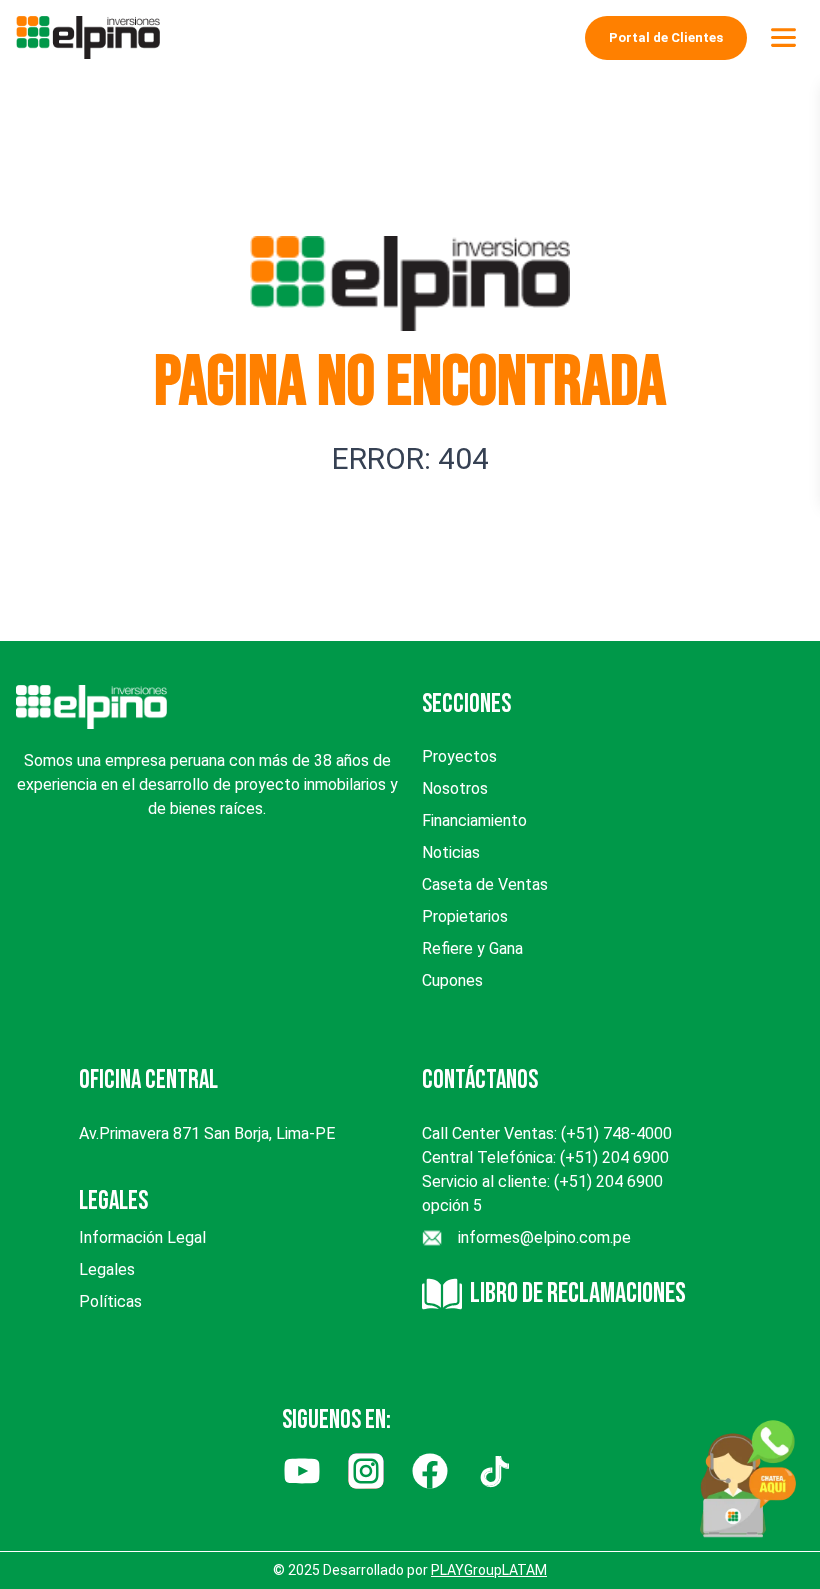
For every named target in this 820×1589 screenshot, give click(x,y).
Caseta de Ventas (485, 884)
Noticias (451, 852)
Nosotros (455, 788)
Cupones (452, 980)
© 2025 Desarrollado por (410, 1570)
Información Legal (142, 1237)
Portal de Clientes (666, 37)
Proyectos (459, 756)
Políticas (110, 1301)
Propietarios (465, 916)
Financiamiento (474, 820)
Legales (107, 1269)
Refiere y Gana (472, 948)
